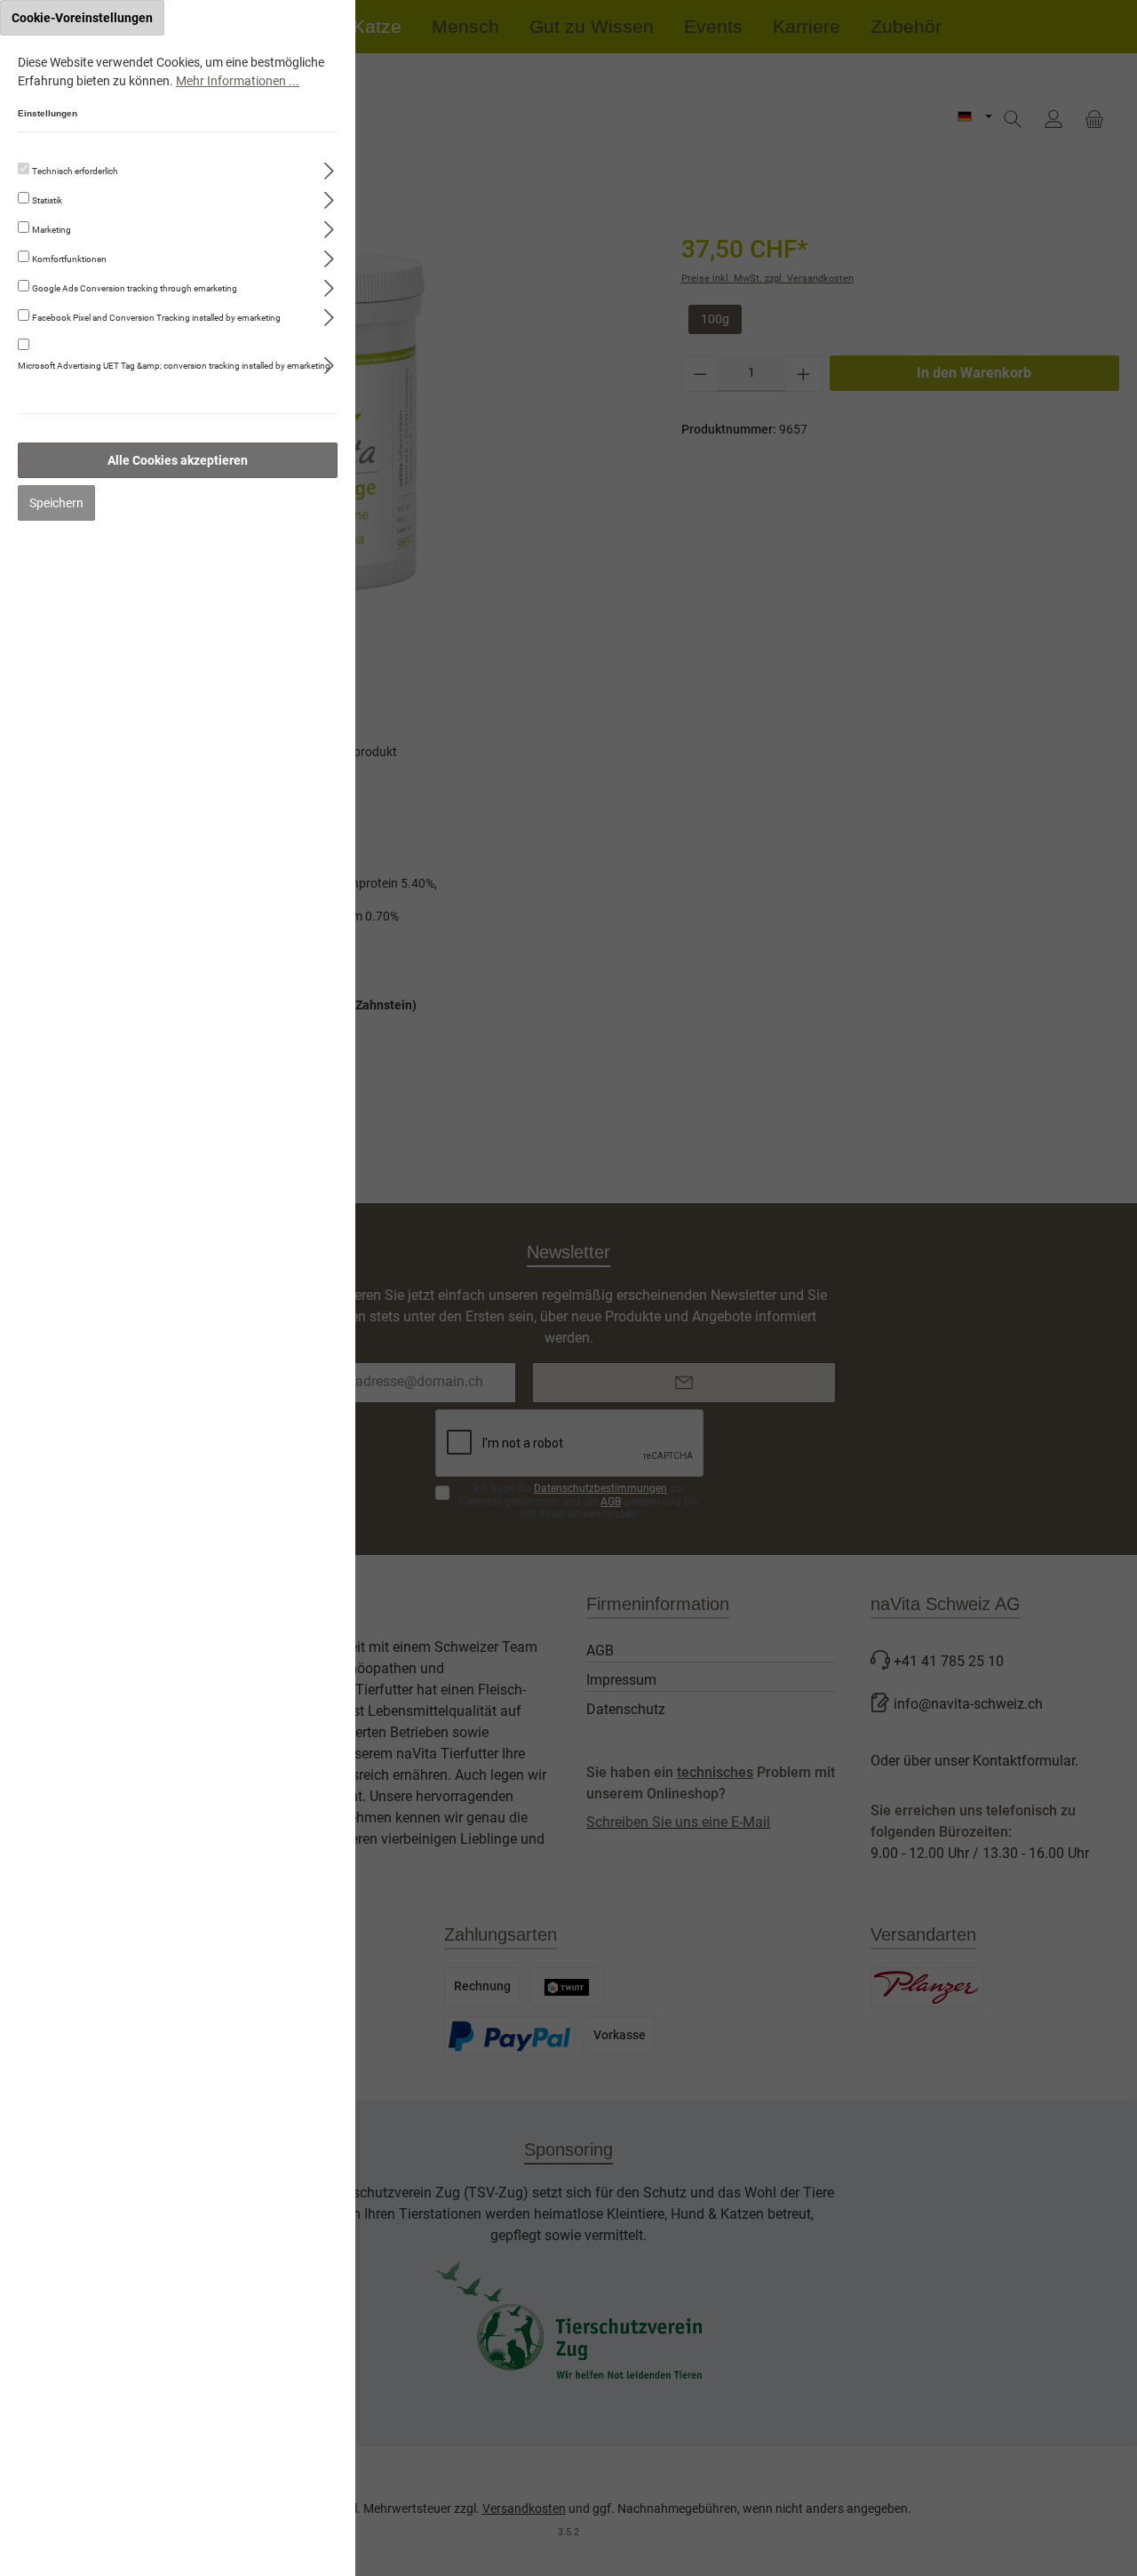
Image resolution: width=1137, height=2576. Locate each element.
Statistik (47, 200)
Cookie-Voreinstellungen (82, 18)
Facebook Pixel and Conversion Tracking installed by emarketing (156, 318)
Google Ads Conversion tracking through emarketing (135, 288)
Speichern (56, 503)
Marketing (52, 230)
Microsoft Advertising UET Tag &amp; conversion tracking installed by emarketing (174, 366)
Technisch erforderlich (75, 171)
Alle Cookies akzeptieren (178, 460)
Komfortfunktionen (69, 259)
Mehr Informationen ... (238, 81)
